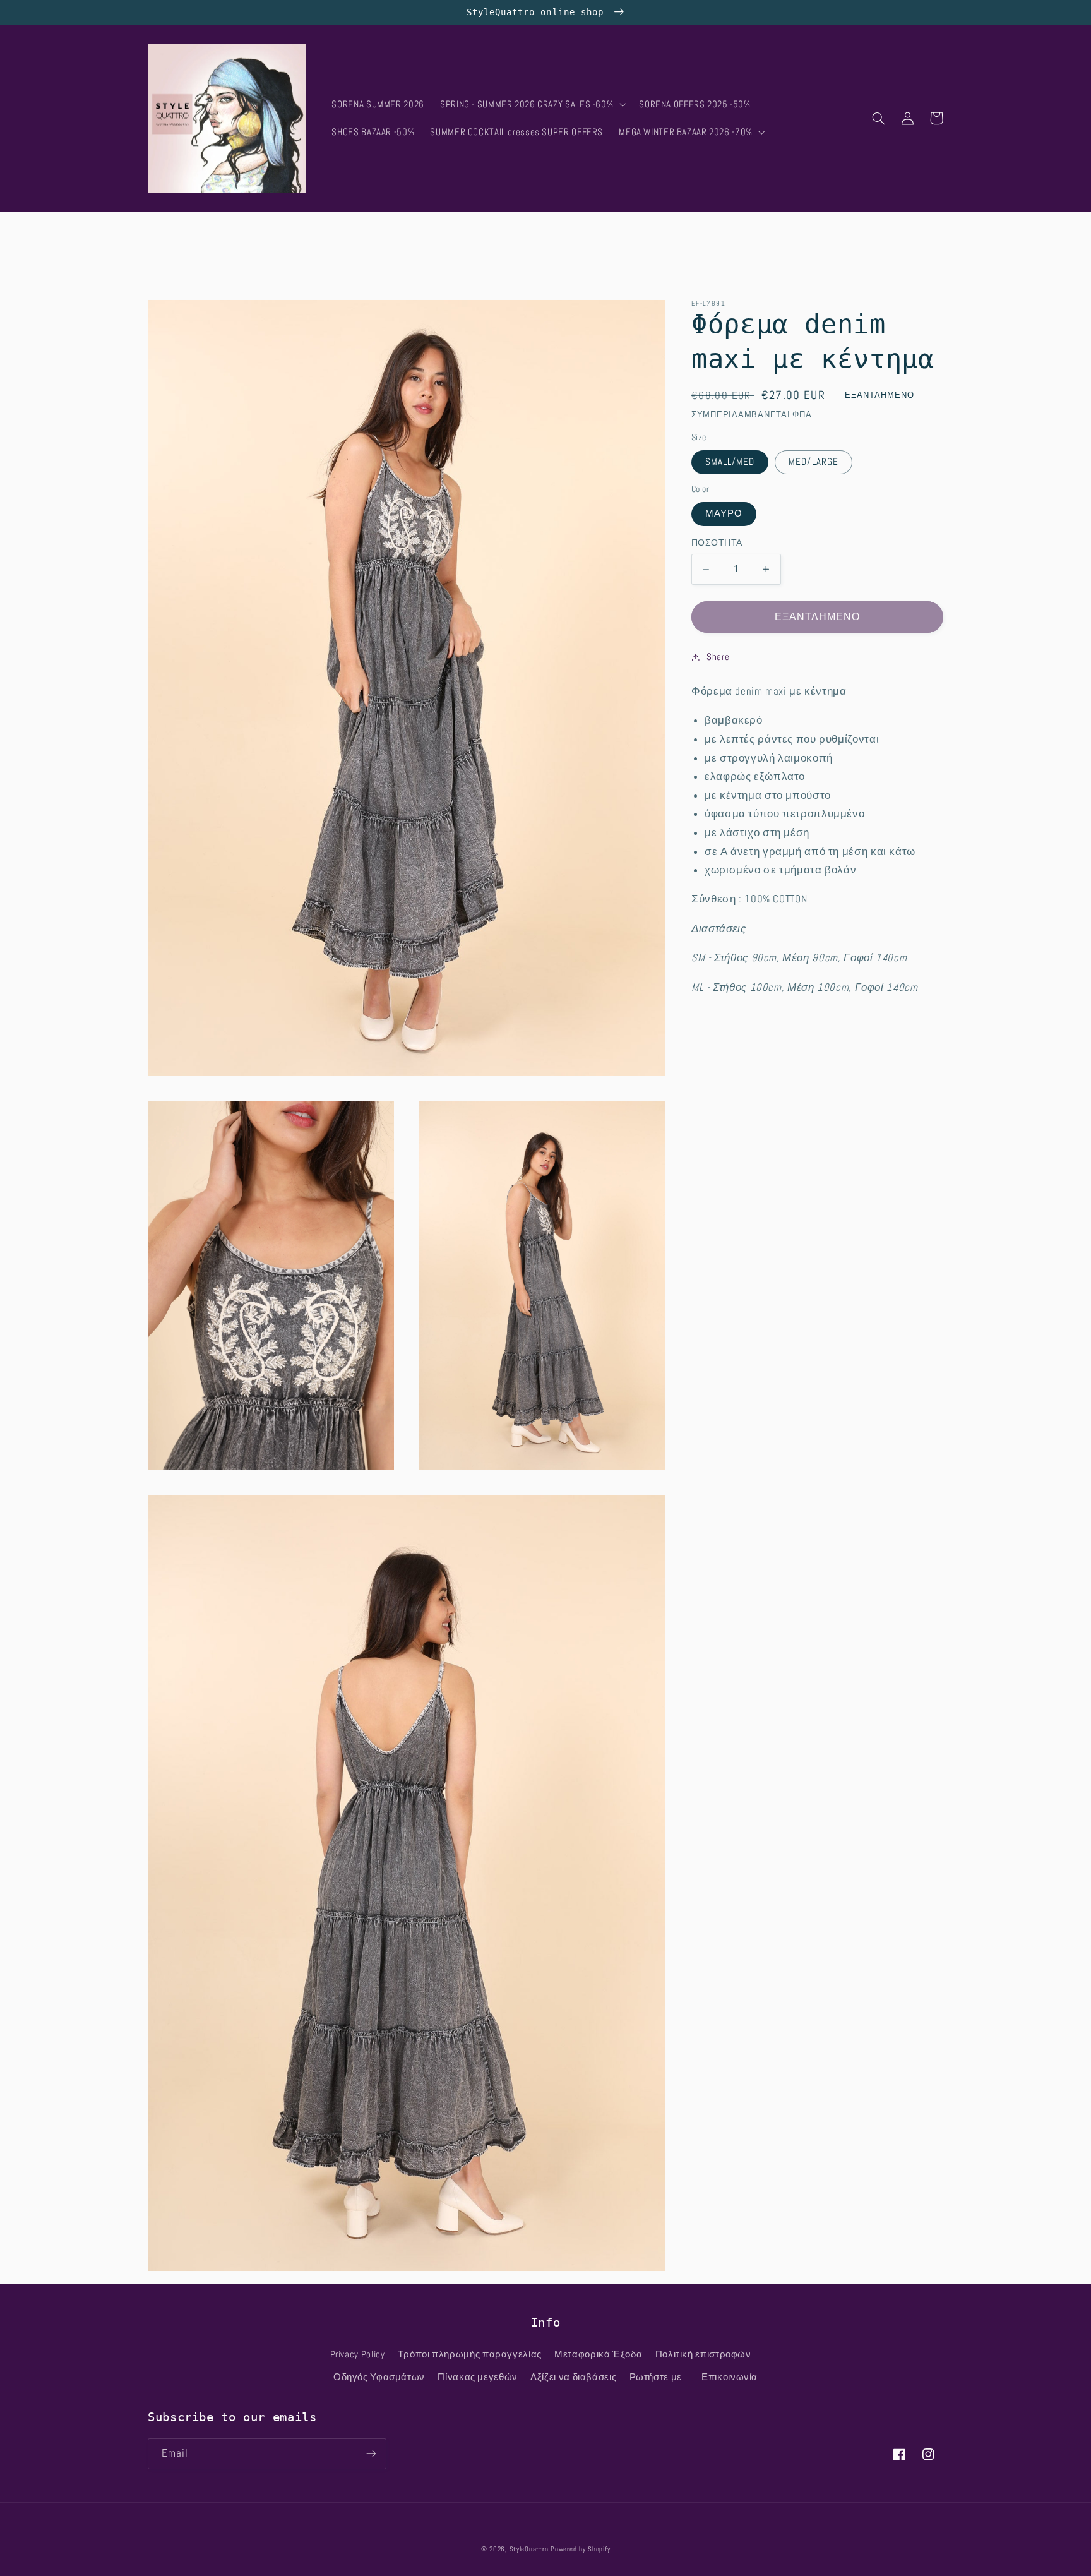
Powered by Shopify (580, 2549)
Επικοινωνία (730, 2377)
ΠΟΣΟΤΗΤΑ (717, 543)
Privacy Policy (358, 2354)
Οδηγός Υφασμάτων (379, 2377)
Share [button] (718, 657)
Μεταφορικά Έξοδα (598, 2354)
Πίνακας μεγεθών (477, 2377)
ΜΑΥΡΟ (724, 513)
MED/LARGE (813, 462)
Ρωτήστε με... (659, 2377)
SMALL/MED (730, 462)
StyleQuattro (529, 2549)
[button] (531, 104)
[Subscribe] (371, 2454)
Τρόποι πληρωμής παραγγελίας (470, 2354)
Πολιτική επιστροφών (703, 2354)
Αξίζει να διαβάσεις (573, 2377)
